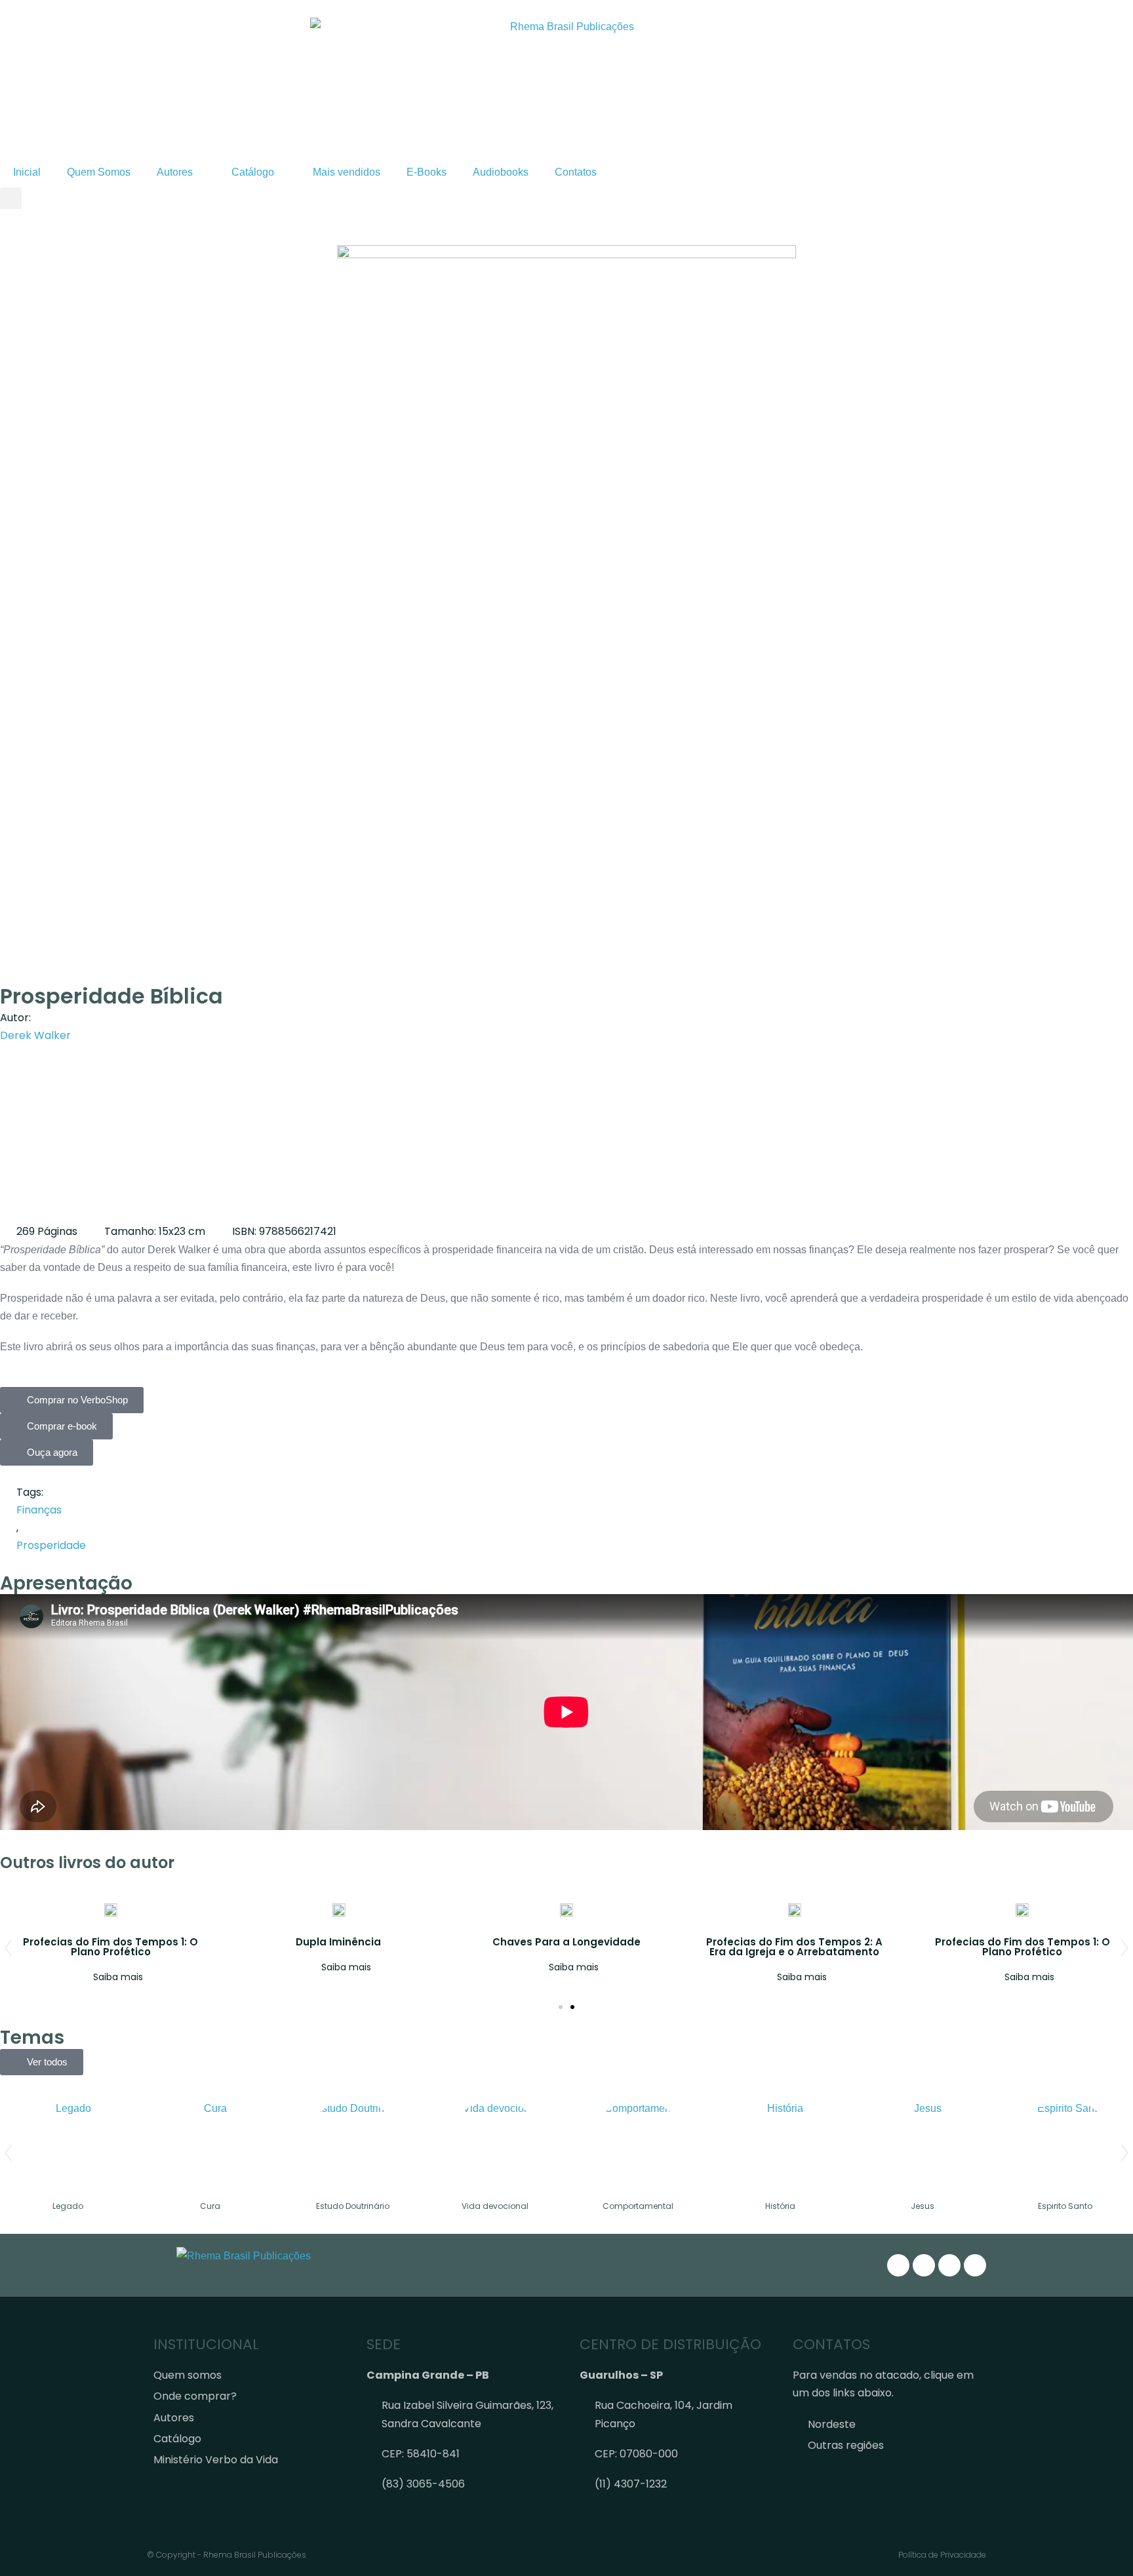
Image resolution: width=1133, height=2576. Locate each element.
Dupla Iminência (338, 1942)
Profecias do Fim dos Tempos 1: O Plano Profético (110, 1947)
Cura (210, 2206)
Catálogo (253, 172)
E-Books (427, 172)
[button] (11, 198)
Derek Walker (35, 1035)
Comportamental (638, 2206)
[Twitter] (949, 2265)
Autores (175, 172)
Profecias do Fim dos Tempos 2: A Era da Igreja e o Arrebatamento (794, 1947)
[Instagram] (898, 2265)
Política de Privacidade (942, 2555)
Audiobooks (501, 172)
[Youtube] (975, 2265)
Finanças (39, 1510)
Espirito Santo (1065, 2206)
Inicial (27, 172)
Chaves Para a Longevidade (566, 1942)
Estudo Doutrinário (353, 2206)
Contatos (576, 172)
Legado (68, 2206)
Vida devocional (495, 2206)
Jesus (923, 2206)
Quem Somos (99, 172)
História (780, 2206)
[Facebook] (924, 2265)
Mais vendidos (347, 172)
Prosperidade (51, 1545)
